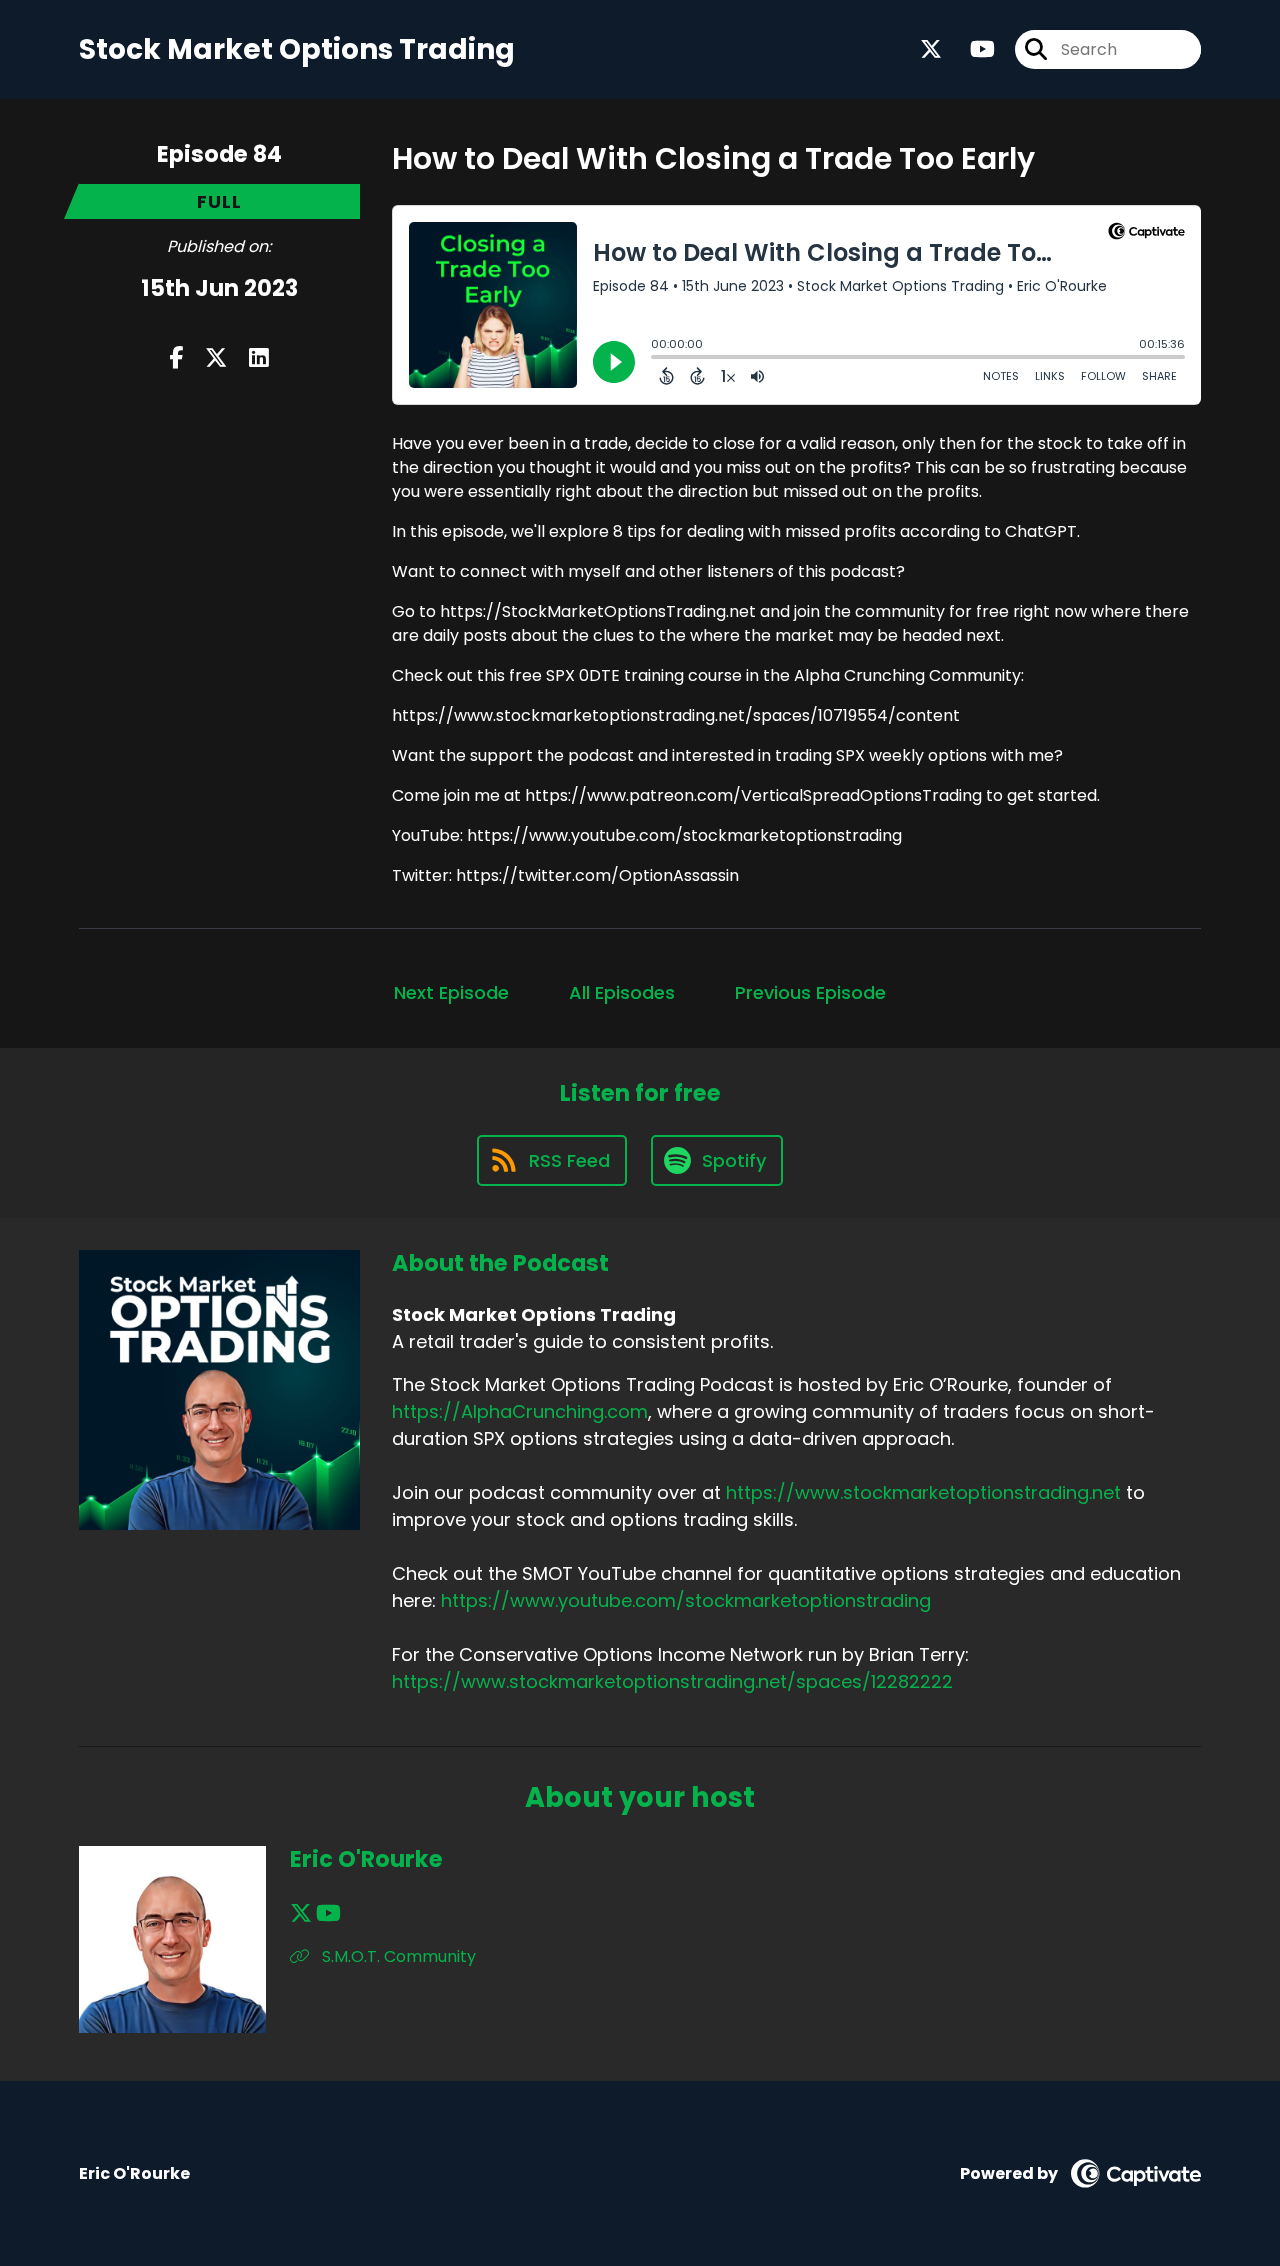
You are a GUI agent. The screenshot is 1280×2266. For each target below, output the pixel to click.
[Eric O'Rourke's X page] (301, 1913)
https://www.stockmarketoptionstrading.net (923, 1492)
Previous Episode (810, 992)
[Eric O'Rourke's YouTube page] (328, 1913)
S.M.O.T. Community (397, 1956)
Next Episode (451, 992)
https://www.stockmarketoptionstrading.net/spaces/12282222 (672, 1681)
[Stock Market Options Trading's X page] (931, 49)
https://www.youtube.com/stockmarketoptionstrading (686, 1600)
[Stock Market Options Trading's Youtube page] (970, 49)
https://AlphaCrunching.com (520, 1411)
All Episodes (622, 992)
